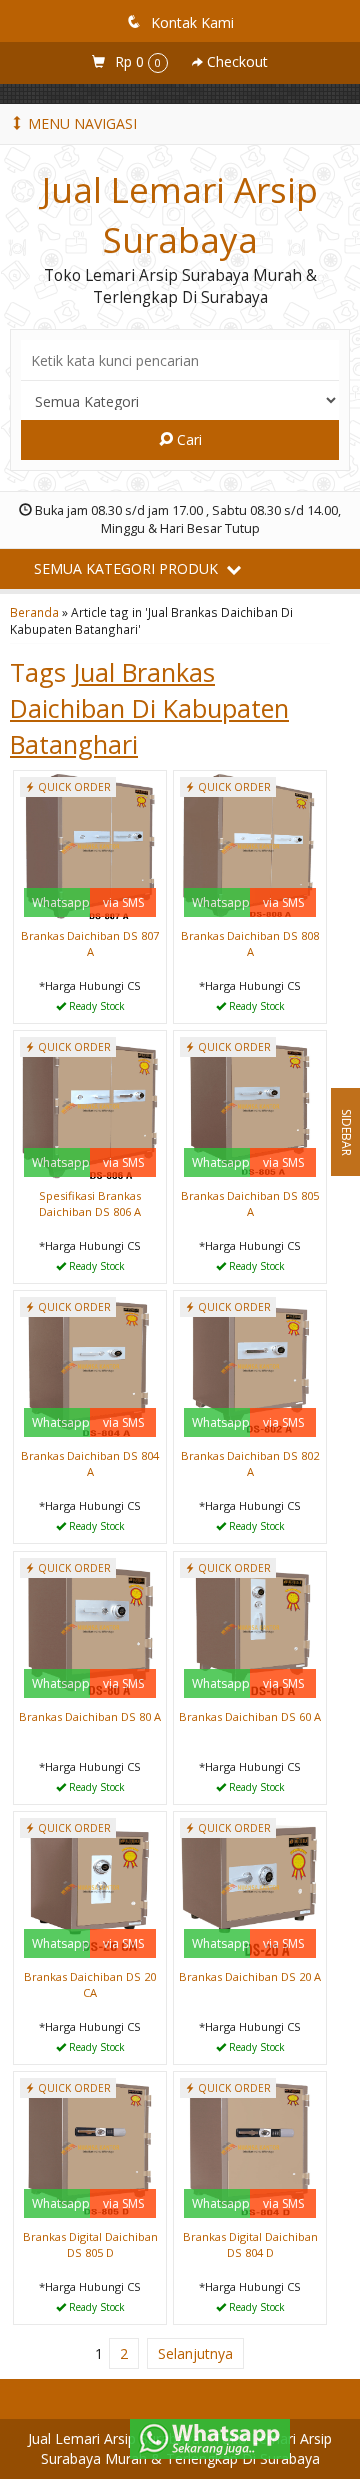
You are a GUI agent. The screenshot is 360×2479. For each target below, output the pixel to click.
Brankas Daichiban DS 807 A (90, 943)
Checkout (235, 61)
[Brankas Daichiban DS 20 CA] (90, 1886)
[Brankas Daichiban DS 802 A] (250, 1365)
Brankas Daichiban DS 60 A (250, 1716)
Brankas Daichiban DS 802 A (250, 1463)
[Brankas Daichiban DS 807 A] (90, 845)
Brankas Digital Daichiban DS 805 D (90, 2244)
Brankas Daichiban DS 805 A (250, 1203)
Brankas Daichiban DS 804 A (90, 1463)
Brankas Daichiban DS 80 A (90, 1716)
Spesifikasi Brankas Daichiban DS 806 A (90, 1203)
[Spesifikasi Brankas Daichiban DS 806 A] (90, 1105)
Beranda (34, 612)
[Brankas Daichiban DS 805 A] (250, 1105)
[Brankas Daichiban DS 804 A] (90, 1365)
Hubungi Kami (97, 1006)
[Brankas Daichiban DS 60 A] (250, 1626)
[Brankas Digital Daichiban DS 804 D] (250, 2146)
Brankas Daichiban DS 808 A (250, 943)
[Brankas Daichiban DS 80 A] (90, 1626)
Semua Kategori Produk (128, 568)
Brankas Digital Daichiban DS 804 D (250, 2244)
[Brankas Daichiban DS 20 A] (250, 1886)
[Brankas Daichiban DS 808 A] (250, 845)
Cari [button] (187, 439)
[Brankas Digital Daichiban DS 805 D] (90, 2146)
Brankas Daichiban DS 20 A (250, 1976)
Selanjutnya (195, 2353)
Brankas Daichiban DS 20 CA (90, 1984)
